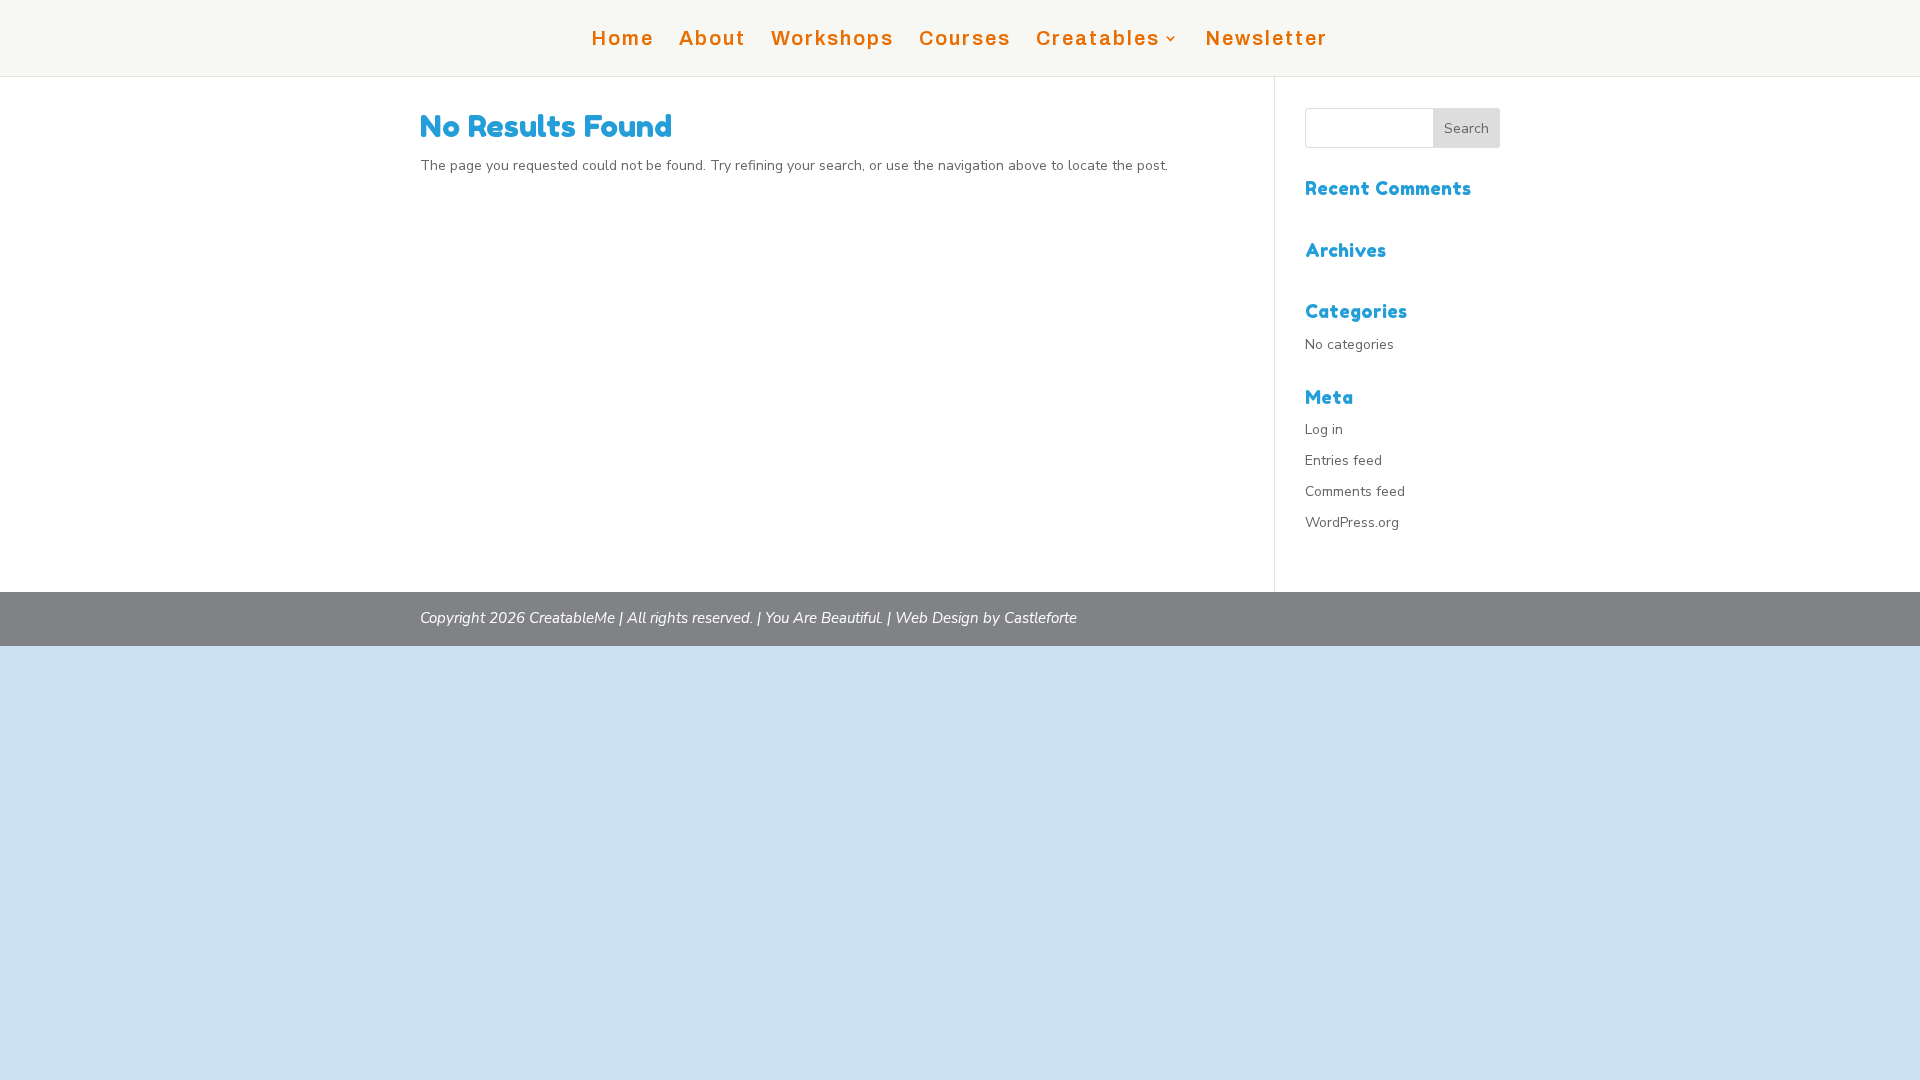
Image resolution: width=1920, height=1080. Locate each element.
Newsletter (1266, 40)
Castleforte (1040, 618)
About (712, 40)
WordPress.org (1352, 522)
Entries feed (1343, 460)
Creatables (1098, 40)
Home (622, 40)
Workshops (832, 40)
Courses (965, 40)
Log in (1324, 429)
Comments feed (1355, 491)
